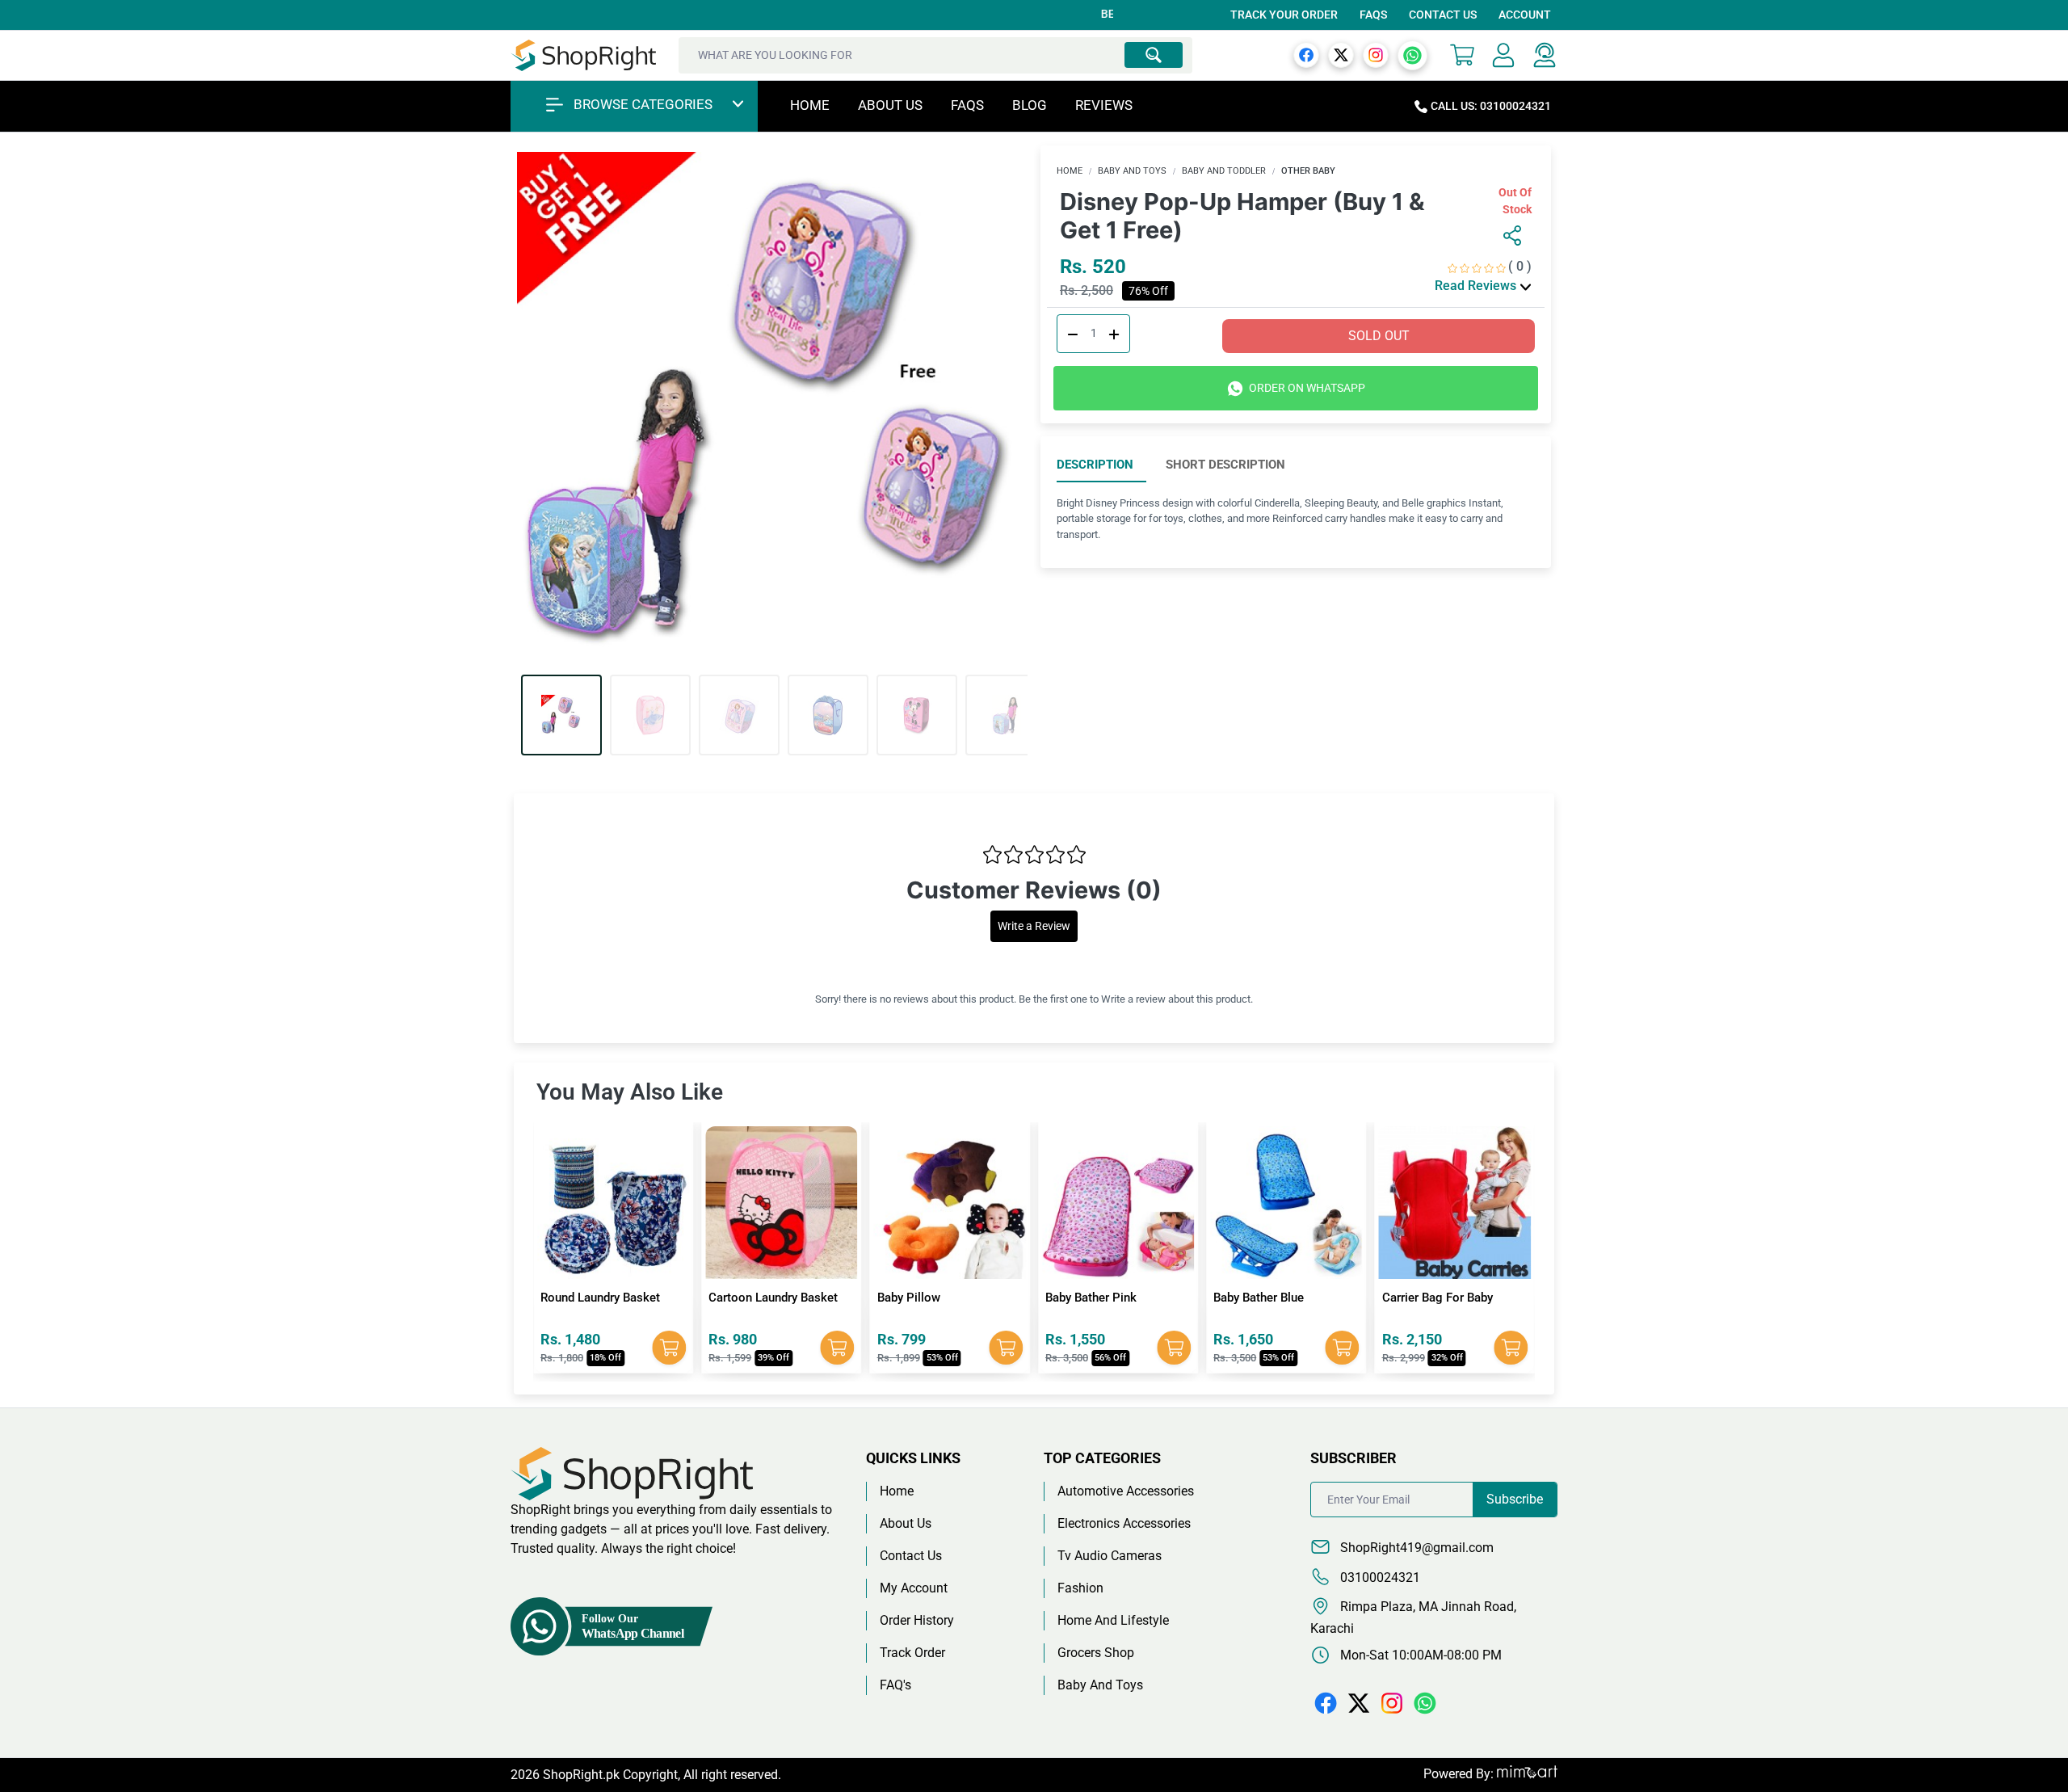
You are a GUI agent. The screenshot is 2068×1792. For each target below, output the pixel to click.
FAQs (1373, 15)
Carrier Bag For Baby (1269, 1298)
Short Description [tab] (1225, 465)
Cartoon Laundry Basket (605, 1298)
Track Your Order (1284, 15)
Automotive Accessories (1126, 1491)
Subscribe (1515, 1499)
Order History (917, 1620)
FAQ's (895, 1685)
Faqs (967, 105)
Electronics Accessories (1124, 1523)
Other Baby (1308, 171)
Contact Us (1443, 15)
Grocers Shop (1096, 1653)
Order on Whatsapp (1306, 388)
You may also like (630, 1092)
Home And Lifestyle (1113, 1620)
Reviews (1104, 105)
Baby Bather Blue (1091, 1298)
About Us (890, 105)
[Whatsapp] (1412, 55)
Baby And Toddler (1224, 171)
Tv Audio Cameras (1110, 1556)
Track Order (912, 1653)
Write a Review (1034, 926)
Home (810, 105)
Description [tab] (1095, 465)
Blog (1030, 105)
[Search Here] (1154, 55)
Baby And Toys (1132, 171)
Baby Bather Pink (923, 1298)
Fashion (1080, 1588)
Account (1525, 15)
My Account (914, 1588)
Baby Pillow (740, 1298)
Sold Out (1379, 336)
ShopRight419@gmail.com (1415, 1548)
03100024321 (1379, 1577)
